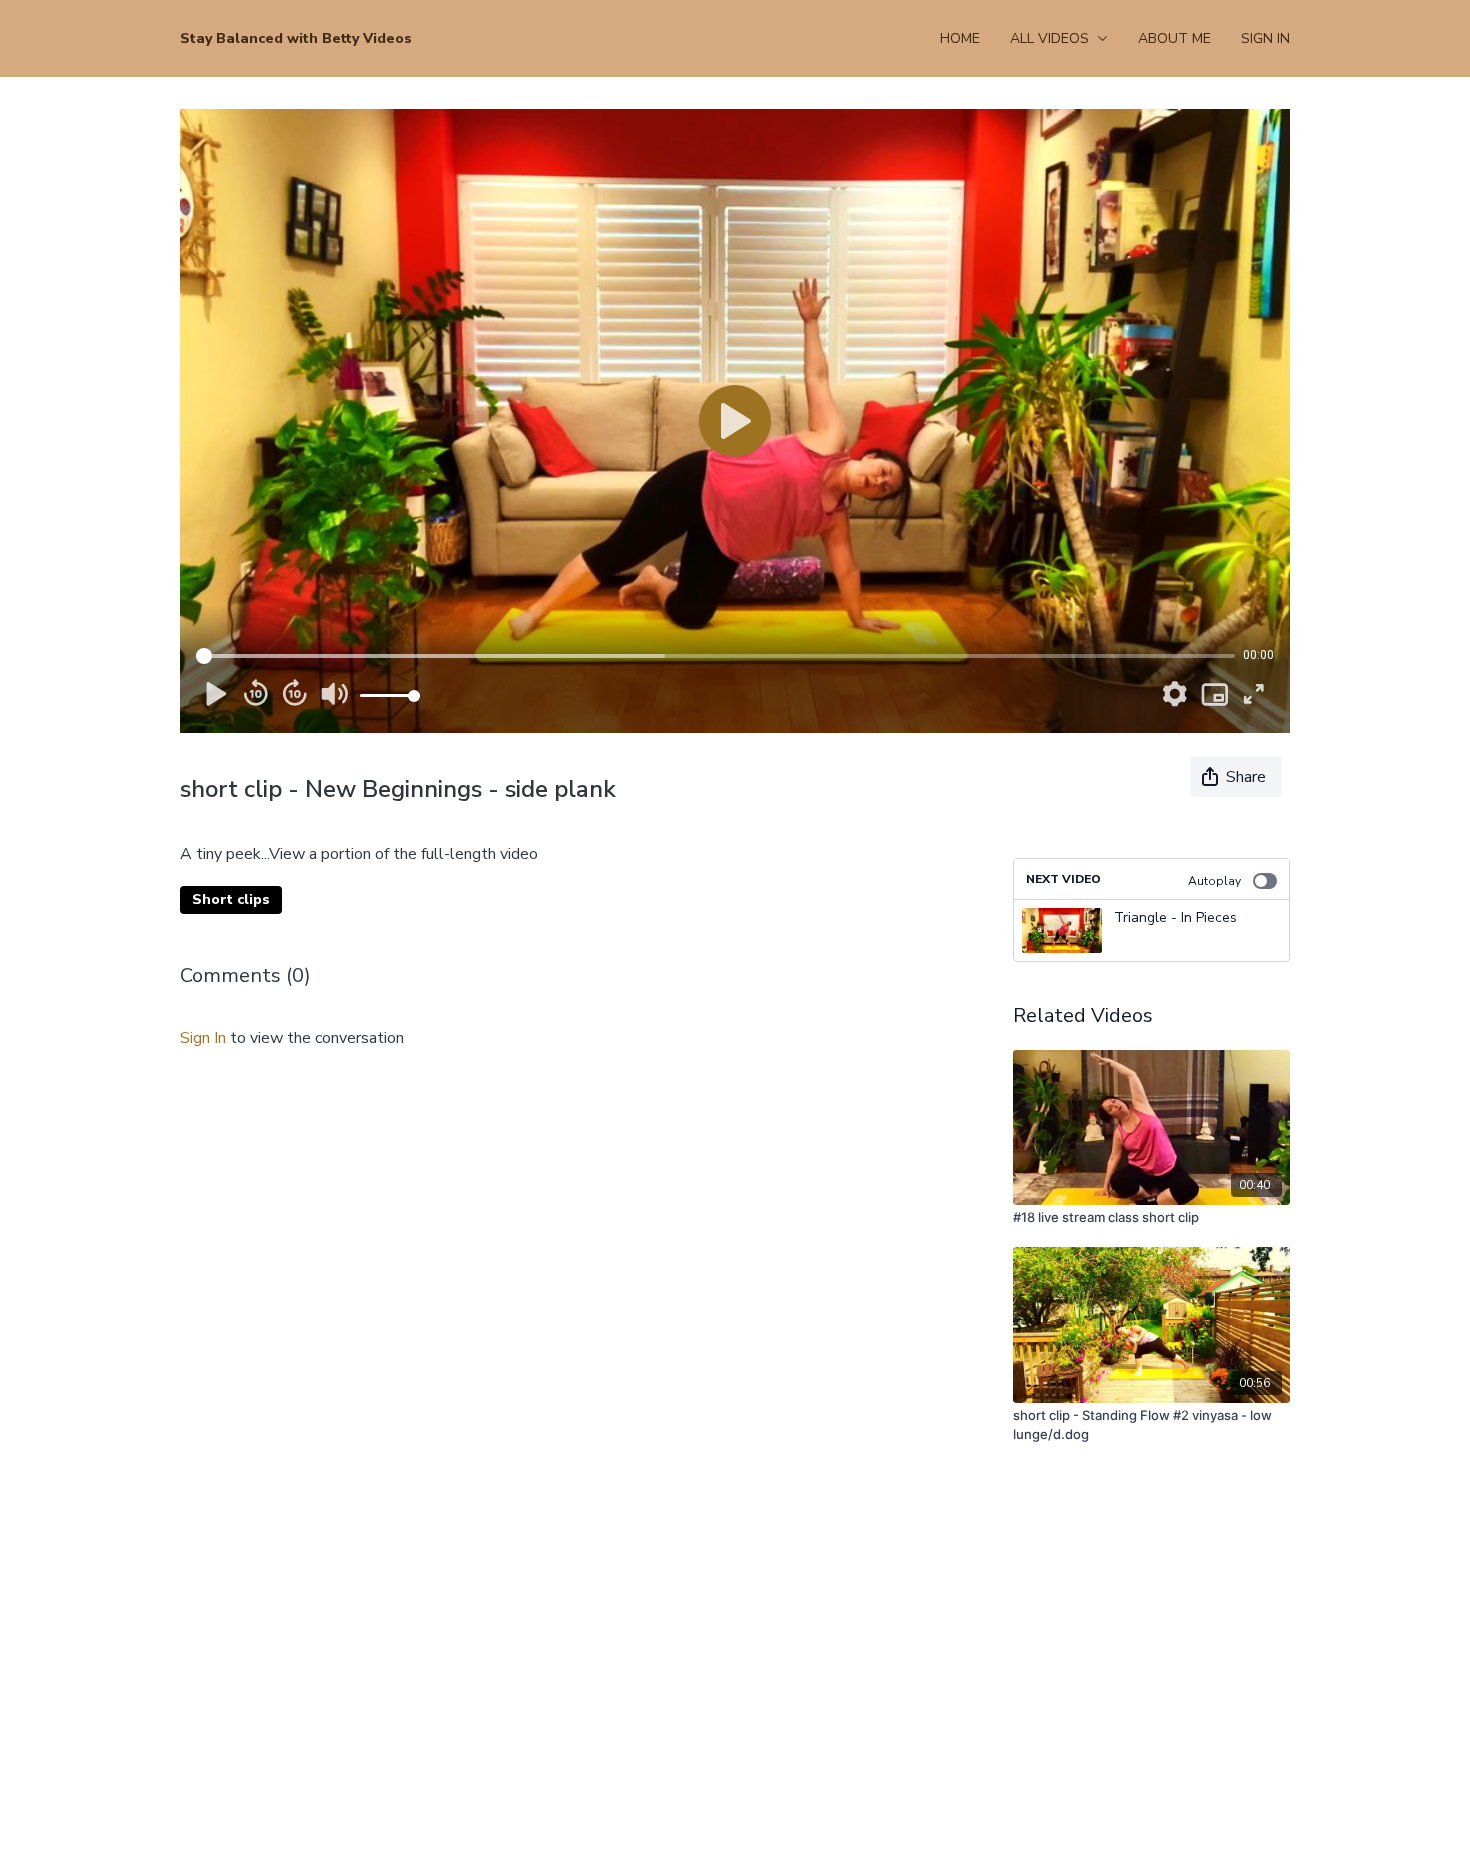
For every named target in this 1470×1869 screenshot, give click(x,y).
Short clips (231, 899)
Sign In (1265, 38)
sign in (203, 1038)
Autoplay (1214, 881)
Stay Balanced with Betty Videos (296, 38)
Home (960, 38)
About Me (1174, 38)
